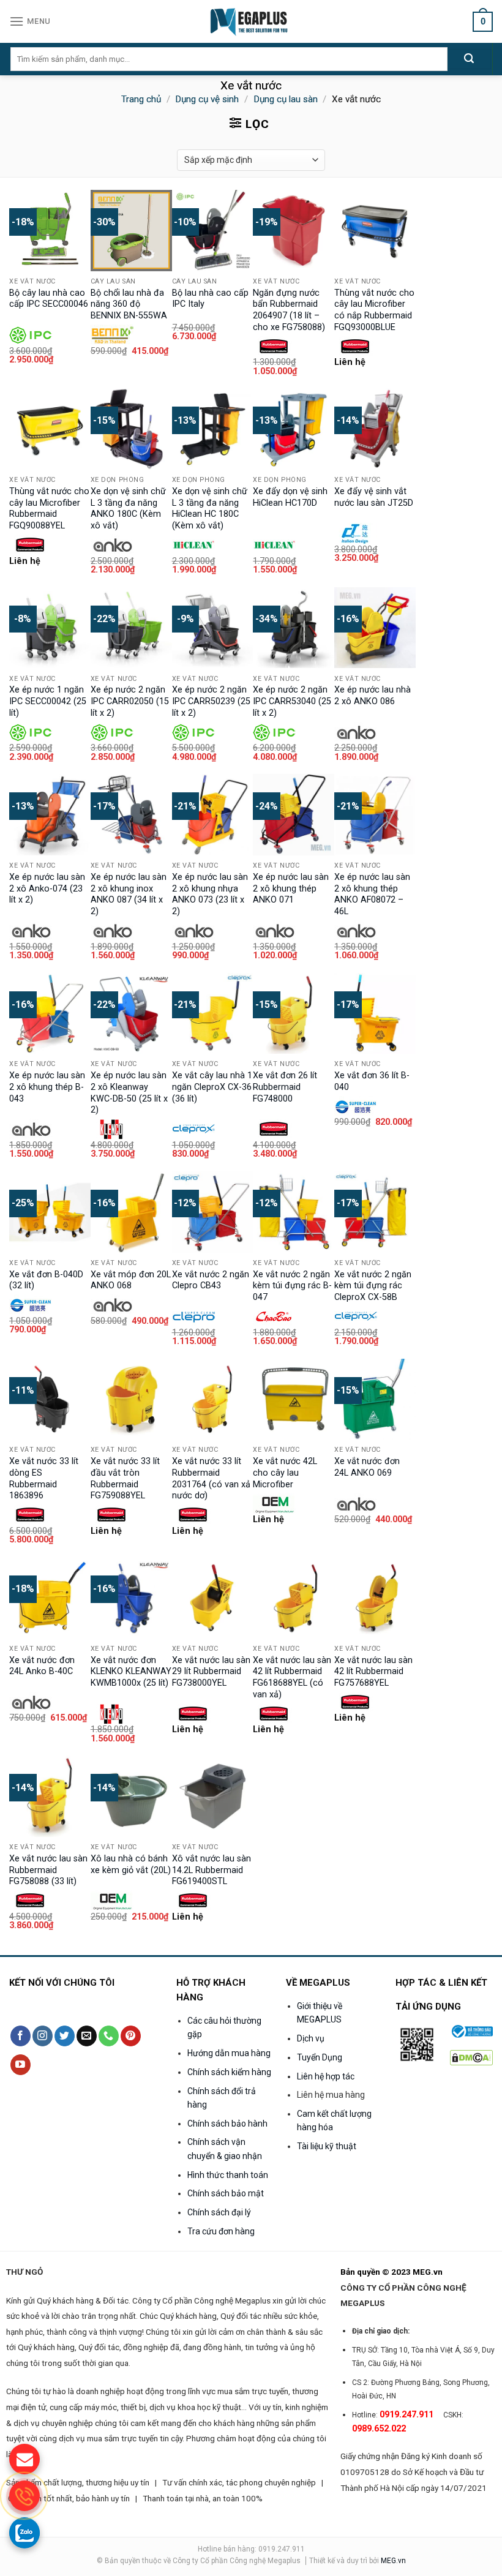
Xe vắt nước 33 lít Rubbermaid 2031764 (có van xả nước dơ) (211, 1478)
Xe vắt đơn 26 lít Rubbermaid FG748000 (285, 1087)
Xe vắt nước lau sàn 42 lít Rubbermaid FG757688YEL (373, 1672)
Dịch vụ (311, 2038)
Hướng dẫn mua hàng (229, 2053)
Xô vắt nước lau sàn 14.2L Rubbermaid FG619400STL (212, 1870)
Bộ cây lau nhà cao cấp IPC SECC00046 (49, 299)
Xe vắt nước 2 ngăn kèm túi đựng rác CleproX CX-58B (373, 1286)
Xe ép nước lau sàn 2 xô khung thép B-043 (47, 1087)
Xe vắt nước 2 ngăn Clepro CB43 (211, 1280)
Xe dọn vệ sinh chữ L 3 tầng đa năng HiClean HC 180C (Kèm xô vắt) (210, 509)
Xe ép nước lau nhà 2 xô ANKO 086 (373, 696)
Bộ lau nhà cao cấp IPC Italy (210, 299)
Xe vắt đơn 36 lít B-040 (372, 1081)
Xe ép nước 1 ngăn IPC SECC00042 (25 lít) (48, 701)
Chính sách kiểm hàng (229, 2072)
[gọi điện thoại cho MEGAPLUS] (24, 2496)
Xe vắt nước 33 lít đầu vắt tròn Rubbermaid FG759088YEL (125, 1478)
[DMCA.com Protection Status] (471, 2057)
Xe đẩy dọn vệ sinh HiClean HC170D (290, 497)
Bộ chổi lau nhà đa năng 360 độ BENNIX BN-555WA (129, 304)
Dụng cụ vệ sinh (207, 99)
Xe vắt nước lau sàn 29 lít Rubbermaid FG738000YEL (211, 1672)
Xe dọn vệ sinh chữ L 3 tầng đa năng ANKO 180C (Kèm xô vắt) (128, 509)
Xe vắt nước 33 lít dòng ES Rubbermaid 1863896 (44, 1478)
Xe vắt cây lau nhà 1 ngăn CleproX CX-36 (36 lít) (212, 1087)
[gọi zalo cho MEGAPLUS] (24, 2533)
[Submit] (469, 59)
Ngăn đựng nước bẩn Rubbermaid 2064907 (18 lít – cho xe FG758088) (289, 310)
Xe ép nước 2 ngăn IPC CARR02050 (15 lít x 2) (130, 701)
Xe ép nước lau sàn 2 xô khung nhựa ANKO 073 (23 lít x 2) (210, 894)
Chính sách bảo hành (227, 2124)
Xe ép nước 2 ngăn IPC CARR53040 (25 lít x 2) (292, 701)
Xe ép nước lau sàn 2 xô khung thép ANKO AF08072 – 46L (372, 894)
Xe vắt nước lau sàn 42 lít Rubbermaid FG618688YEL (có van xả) (292, 1677)
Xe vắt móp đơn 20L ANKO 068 (131, 1280)
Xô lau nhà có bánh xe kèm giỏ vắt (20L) (131, 1864)
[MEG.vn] (251, 21)
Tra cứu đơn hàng (221, 2231)
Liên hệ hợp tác (326, 2076)
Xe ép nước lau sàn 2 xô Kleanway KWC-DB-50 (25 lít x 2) (129, 1093)
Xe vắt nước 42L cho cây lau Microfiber (285, 1473)
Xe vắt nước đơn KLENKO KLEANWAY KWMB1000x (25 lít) (131, 1672)
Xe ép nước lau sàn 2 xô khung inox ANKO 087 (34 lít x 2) (129, 894)
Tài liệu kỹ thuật (327, 2146)
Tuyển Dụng (320, 2057)
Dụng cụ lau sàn (286, 99)
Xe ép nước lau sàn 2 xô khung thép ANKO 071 (291, 888)
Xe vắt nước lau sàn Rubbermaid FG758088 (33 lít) (48, 1870)
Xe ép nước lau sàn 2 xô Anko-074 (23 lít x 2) (47, 888)
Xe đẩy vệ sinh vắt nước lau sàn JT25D (374, 497)
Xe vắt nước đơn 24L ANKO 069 (367, 1467)
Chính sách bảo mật (226, 2193)
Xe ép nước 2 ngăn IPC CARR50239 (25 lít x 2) (211, 701)
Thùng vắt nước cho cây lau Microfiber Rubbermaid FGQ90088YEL (49, 509)
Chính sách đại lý (219, 2212)
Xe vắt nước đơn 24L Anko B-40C (42, 1666)
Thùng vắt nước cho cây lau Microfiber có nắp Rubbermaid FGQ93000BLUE (374, 310)
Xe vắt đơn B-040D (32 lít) (46, 1280)
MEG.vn (393, 2561)
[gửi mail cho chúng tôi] (24, 2459)
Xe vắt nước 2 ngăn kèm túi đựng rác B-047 (292, 1286)
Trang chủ (141, 99)
